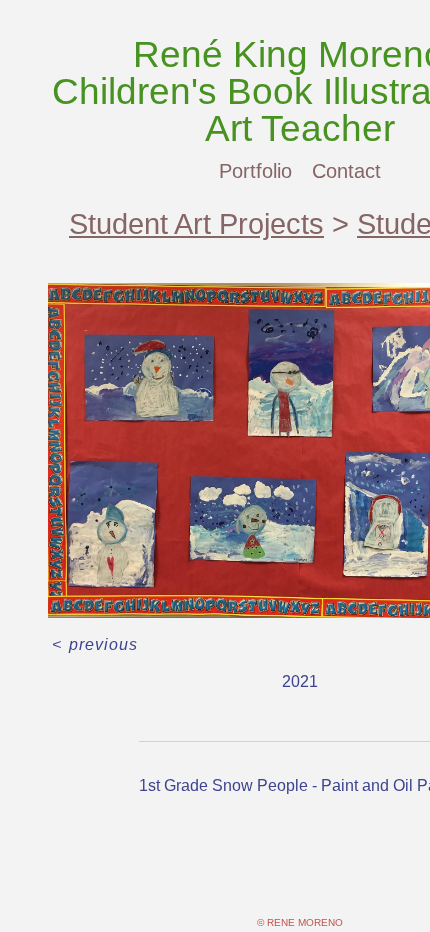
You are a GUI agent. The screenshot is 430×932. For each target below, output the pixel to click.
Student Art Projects (196, 224)
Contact (346, 171)
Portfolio (255, 171)
